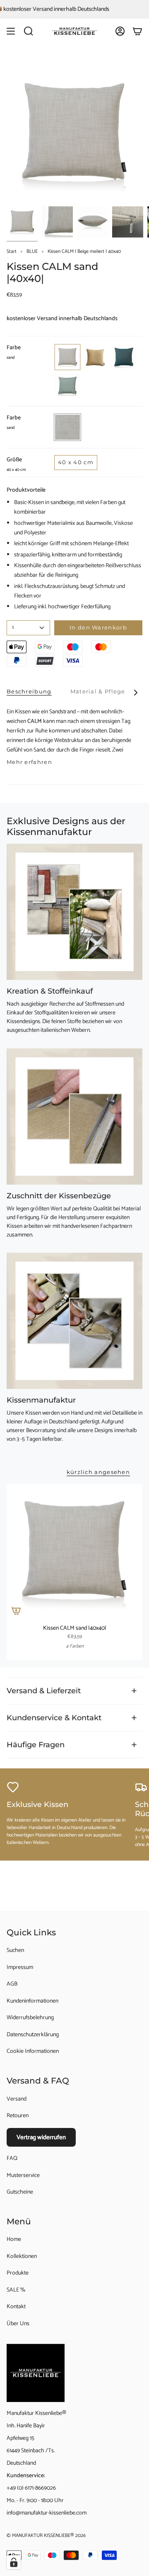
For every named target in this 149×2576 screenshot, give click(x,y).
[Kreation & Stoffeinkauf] (74, 912)
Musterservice (23, 2176)
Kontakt (16, 2307)
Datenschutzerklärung (33, 2035)
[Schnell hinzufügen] (16, 1611)
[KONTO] (120, 31)
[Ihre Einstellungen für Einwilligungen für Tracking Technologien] (14, 2562)
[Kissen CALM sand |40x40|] (74, 1552)
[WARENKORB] (137, 31)
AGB (12, 1984)
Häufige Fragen (36, 1745)
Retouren (18, 2116)
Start (12, 251)
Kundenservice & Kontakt (54, 1718)
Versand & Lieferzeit (44, 1691)
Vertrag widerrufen (41, 2137)
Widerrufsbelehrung (30, 2018)
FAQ (12, 2159)
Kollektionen (22, 2256)
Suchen (15, 1950)
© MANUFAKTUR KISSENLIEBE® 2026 (46, 2536)
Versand (17, 2099)
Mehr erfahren (29, 762)
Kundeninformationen (32, 2001)
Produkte (18, 2273)
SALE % (16, 2290)
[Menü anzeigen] (11, 31)
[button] (29, 31)
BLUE (32, 251)
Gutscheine (20, 2192)
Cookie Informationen (33, 2051)
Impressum (20, 1968)
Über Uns (18, 2324)
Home (14, 2239)
